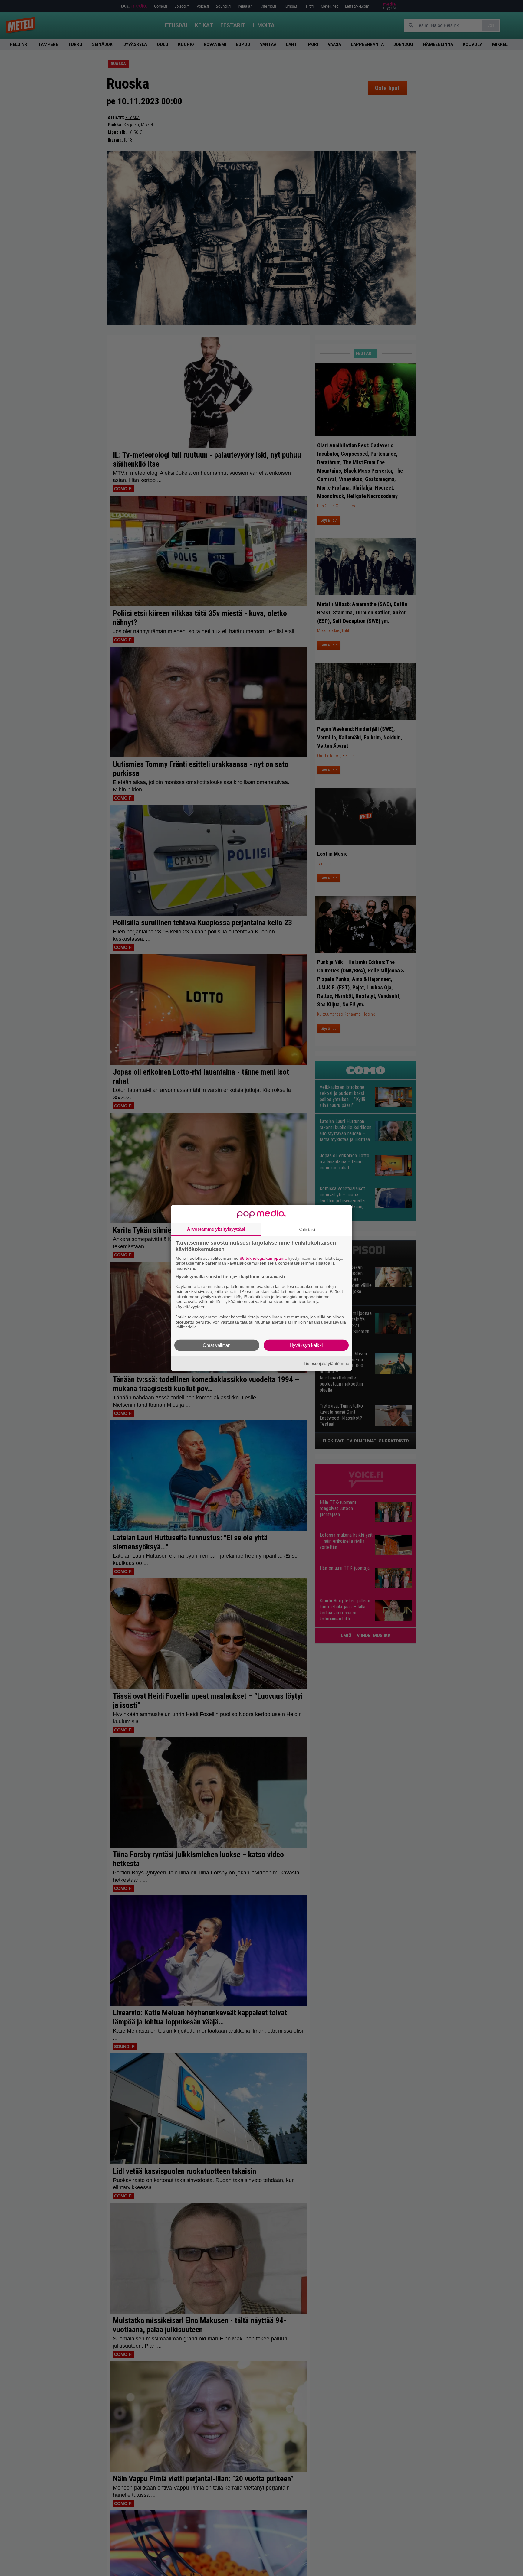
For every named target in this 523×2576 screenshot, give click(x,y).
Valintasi (307, 1229)
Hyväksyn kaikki (306, 1345)
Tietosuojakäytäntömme (326, 1363)
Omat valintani (217, 1345)
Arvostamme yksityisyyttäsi (216, 1229)
